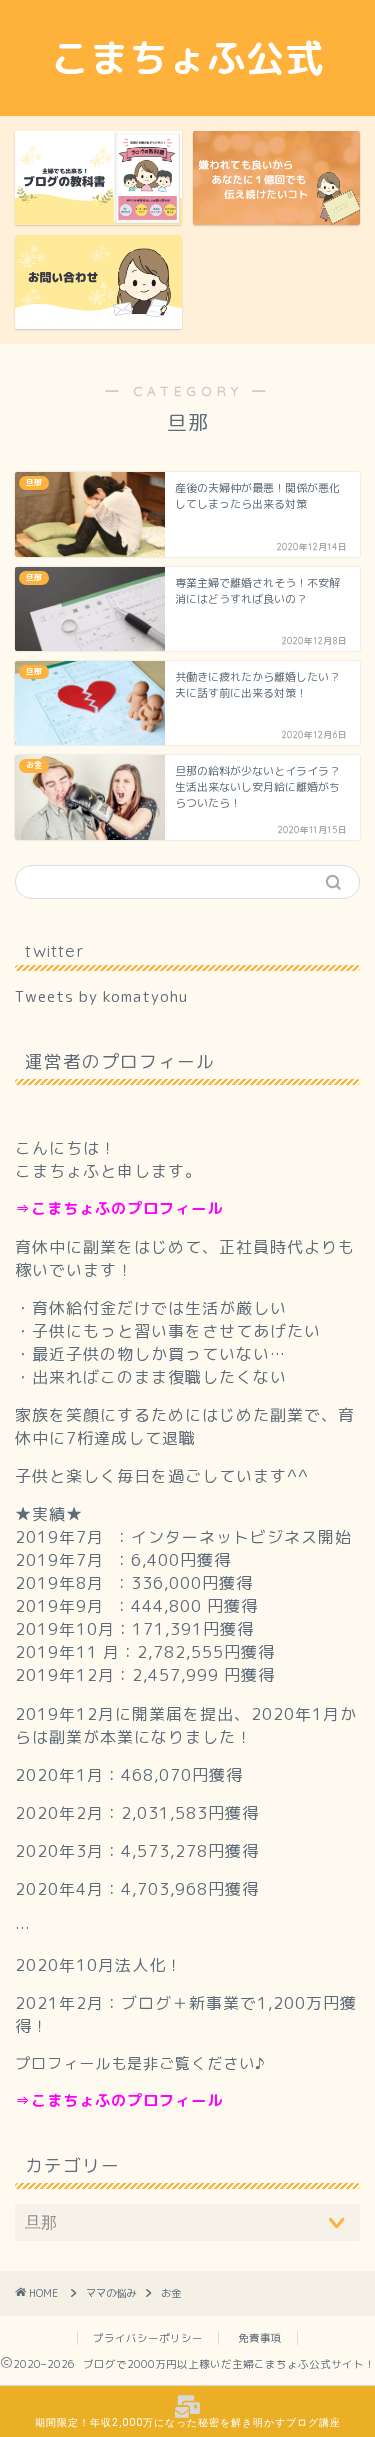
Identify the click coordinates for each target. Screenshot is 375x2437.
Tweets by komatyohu (101, 996)
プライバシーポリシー (148, 2338)
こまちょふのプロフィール (127, 1208)
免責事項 (260, 2338)
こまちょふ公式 (187, 58)
